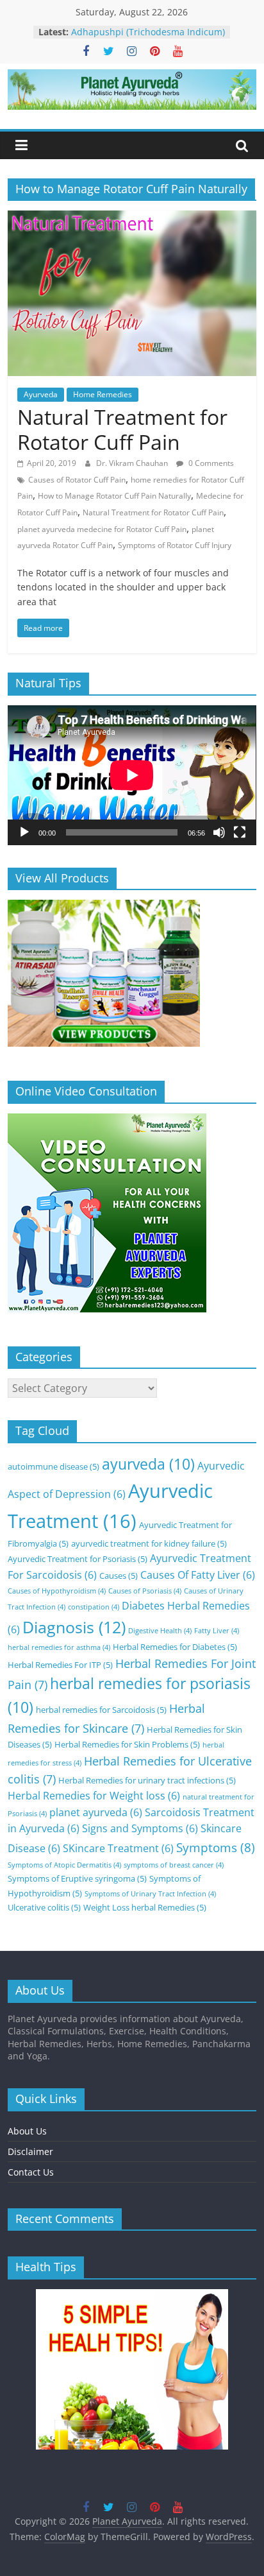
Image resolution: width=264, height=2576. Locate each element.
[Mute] (219, 832)
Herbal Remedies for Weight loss (94, 1796)
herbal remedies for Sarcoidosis (101, 1710)
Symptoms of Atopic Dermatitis (64, 1865)
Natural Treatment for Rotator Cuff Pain (122, 429)
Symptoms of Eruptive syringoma (77, 1878)
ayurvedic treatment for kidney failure (149, 1543)
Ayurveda (41, 394)
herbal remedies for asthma (59, 1647)
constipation (94, 1607)
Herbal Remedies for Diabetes (175, 1647)
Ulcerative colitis (44, 1907)
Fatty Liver (217, 1631)
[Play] (24, 832)
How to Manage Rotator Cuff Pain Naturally (114, 496)
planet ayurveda (96, 1812)
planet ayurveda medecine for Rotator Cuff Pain (102, 529)
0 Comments (210, 463)
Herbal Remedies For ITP (60, 1665)
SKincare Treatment (118, 1848)
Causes (119, 1576)
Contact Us (31, 2172)
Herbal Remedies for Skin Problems (127, 1744)
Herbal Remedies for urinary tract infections (147, 1780)
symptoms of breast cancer (174, 1865)
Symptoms (216, 1847)
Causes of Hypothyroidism (57, 1591)
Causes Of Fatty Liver (198, 1575)
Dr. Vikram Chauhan (133, 463)
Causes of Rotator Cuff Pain (77, 480)
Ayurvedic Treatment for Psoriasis (78, 1559)
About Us (27, 2131)
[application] (132, 775)
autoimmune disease (54, 1466)
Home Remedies (103, 394)
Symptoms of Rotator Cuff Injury (175, 545)
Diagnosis (74, 1627)
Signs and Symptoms (140, 1828)
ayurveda (148, 1464)
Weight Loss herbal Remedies (145, 1907)
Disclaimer (30, 2151)
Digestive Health (160, 1631)
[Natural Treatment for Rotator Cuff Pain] (132, 218)
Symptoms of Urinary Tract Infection (150, 1894)
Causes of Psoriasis (145, 1591)
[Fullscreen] (240, 832)
